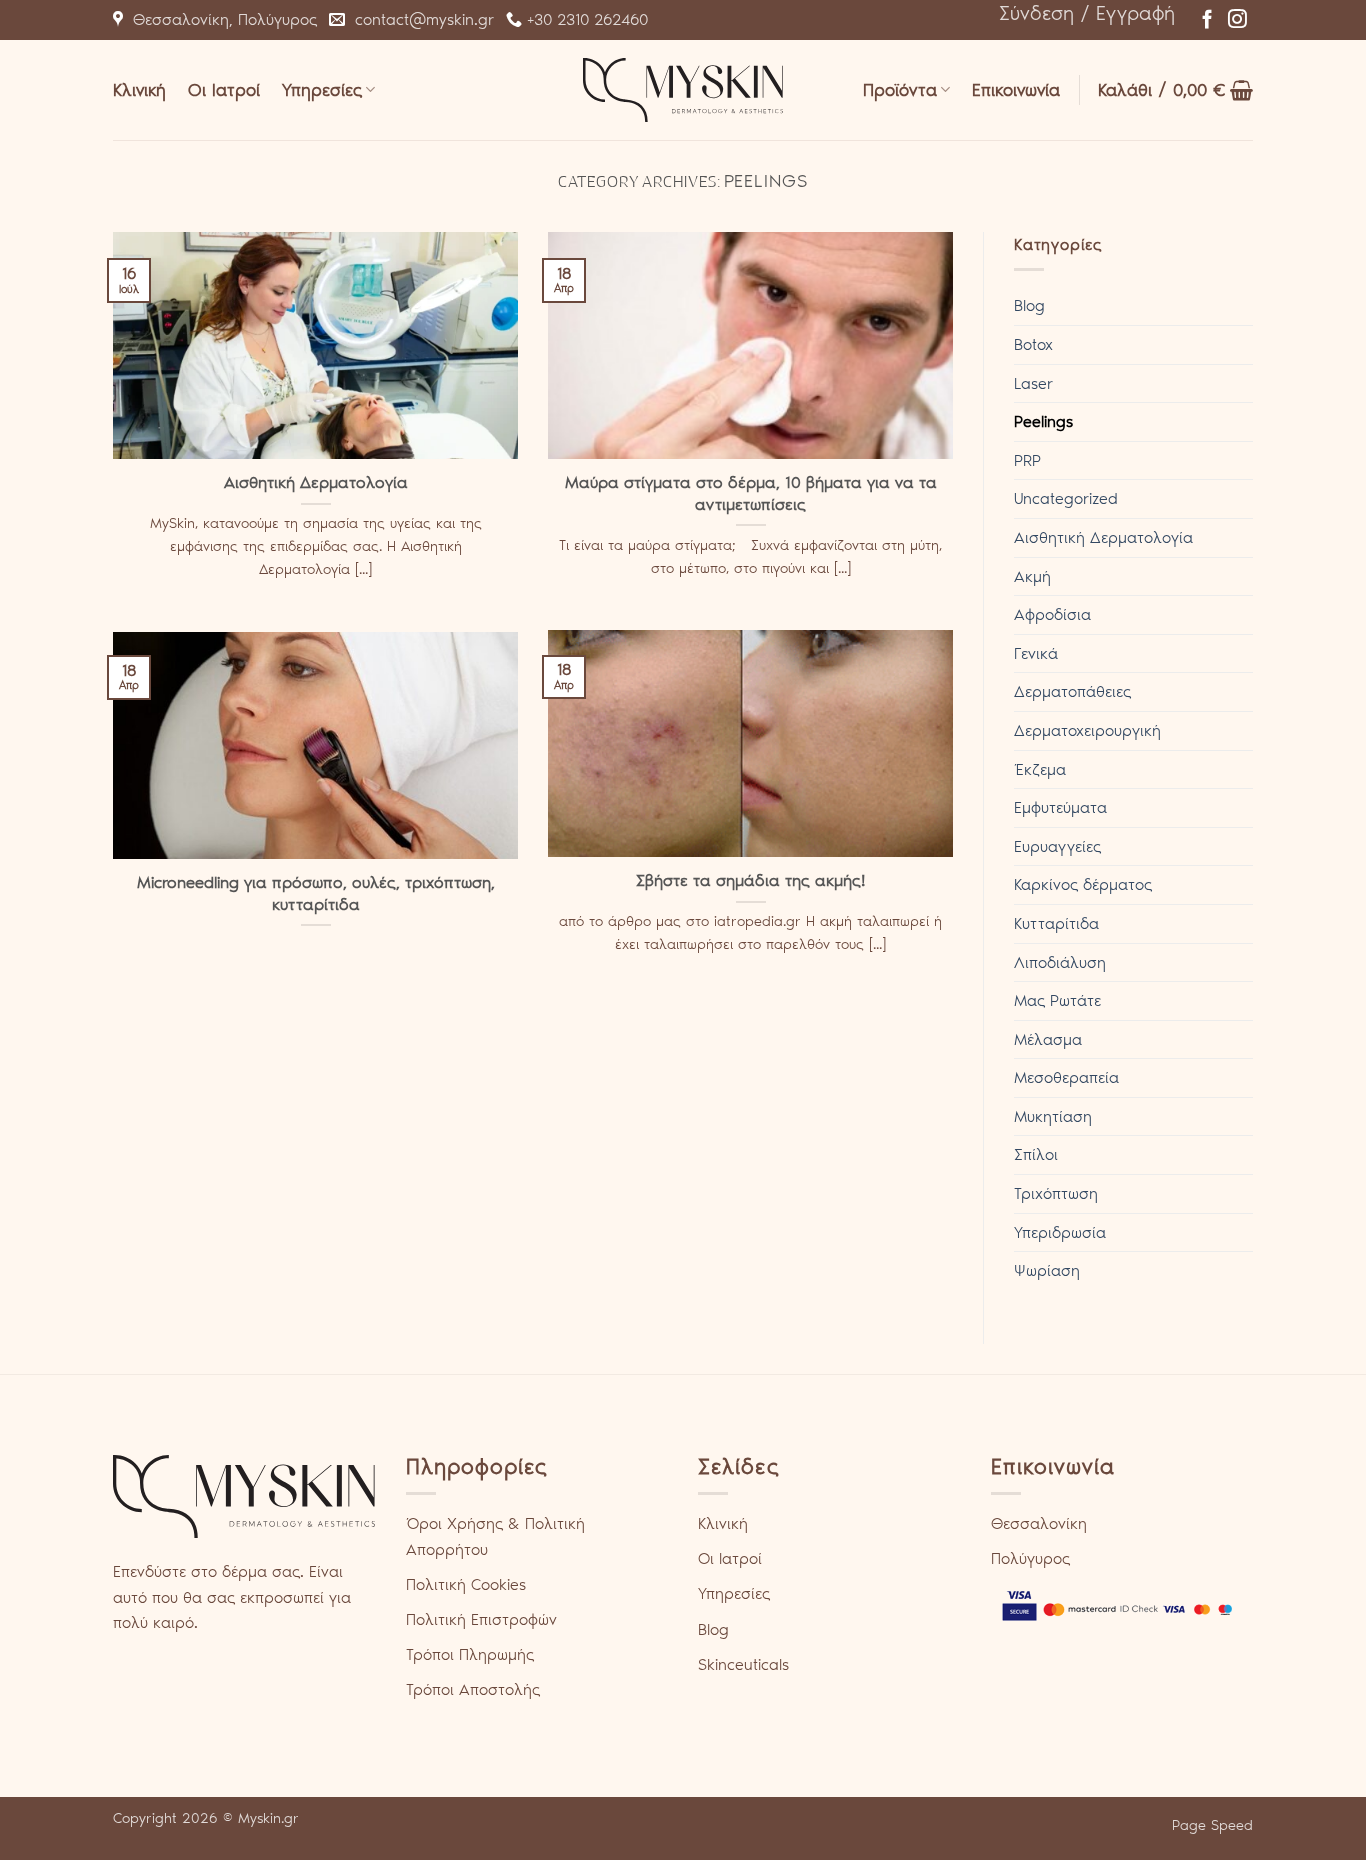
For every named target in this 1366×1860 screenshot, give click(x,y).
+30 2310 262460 (585, 19)
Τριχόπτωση (1056, 1193)
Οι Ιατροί (224, 90)
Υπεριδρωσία (1060, 1232)
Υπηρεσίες (322, 90)
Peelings (1043, 421)
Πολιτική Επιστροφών (481, 1619)
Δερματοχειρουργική (1087, 730)
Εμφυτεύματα (1060, 807)
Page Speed (1212, 1825)
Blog (1029, 305)
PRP (1027, 460)
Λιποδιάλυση (1060, 962)
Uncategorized (1066, 498)
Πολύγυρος (1030, 1558)
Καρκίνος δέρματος (1083, 884)
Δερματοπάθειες (1072, 691)
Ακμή (1032, 576)
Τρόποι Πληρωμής (470, 1654)
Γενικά (1036, 653)
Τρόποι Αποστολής (473, 1689)
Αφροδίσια (1052, 614)
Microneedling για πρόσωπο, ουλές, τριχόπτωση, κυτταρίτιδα (316, 893)
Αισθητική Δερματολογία (316, 482)
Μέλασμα (1048, 1039)
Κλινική (139, 90)
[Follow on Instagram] (1237, 20)
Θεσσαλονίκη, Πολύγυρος (220, 19)
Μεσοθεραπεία (1066, 1077)
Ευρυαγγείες (1057, 846)
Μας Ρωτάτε (1057, 1000)
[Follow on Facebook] (1207, 20)
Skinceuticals (743, 1664)
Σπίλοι (1036, 1154)
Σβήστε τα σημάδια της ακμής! (751, 880)
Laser (1033, 383)
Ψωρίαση (1047, 1270)
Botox (1033, 344)
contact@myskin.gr (419, 19)
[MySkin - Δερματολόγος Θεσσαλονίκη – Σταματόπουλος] (683, 89)
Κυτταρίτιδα (1056, 923)
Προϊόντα (900, 90)
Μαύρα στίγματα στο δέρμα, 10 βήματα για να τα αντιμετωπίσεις (751, 493)
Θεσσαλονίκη (1039, 1523)
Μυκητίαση (1053, 1116)
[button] (1087, 13)
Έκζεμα (1040, 769)
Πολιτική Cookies (466, 1584)
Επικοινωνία (1016, 90)
